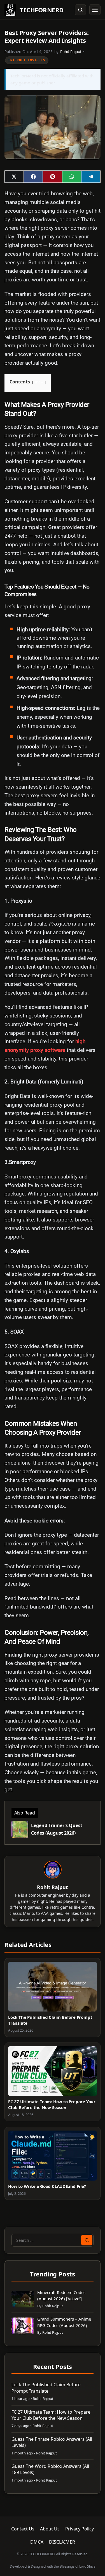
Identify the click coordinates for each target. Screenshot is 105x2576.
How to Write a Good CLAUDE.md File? (47, 2186)
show (39, 382)
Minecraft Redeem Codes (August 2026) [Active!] (61, 2296)
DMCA (37, 2542)
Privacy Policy (80, 2529)
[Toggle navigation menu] (95, 10)
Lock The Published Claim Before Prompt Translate (46, 2388)
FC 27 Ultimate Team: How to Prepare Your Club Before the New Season (52, 2104)
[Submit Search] (87, 2240)
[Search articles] (80, 10)
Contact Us (23, 2529)
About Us (50, 2529)
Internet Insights (27, 60)
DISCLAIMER (62, 2542)
